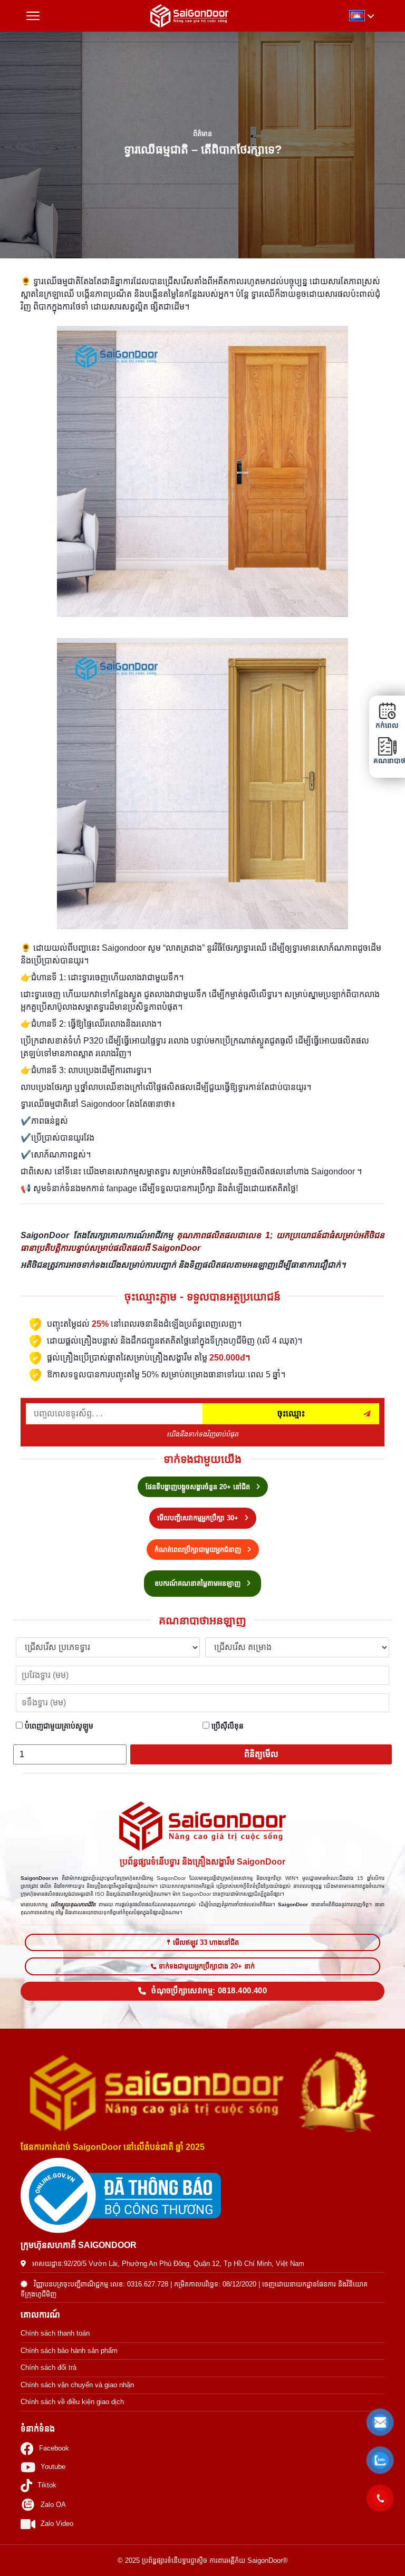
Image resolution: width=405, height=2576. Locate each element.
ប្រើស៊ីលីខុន (226, 1726)
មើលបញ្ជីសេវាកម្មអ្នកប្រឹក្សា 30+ (199, 1518)
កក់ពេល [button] (387, 725)
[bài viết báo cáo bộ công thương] (202, 2196)
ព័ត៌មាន (202, 134)
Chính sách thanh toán (55, 2333)
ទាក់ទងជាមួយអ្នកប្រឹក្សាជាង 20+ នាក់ (207, 1966)
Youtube (53, 2467)
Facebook (54, 2448)
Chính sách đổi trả (49, 2367)
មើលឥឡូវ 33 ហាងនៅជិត (206, 1942)
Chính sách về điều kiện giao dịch (72, 2402)
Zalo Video (57, 2524)
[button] (380, 2423)
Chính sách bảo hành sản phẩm (69, 2351)
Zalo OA (53, 2505)
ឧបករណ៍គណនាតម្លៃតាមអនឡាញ (199, 1583)
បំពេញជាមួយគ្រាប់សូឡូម (58, 1726)
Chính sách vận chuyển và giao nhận (77, 2385)
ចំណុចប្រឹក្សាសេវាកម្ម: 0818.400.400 (209, 1991)
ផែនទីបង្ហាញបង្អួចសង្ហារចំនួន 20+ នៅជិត (199, 1487)
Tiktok (47, 2485)
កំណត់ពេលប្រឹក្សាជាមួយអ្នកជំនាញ (199, 1550)
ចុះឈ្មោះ (291, 1414)
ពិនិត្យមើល (261, 1754)
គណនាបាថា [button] (387, 761)
